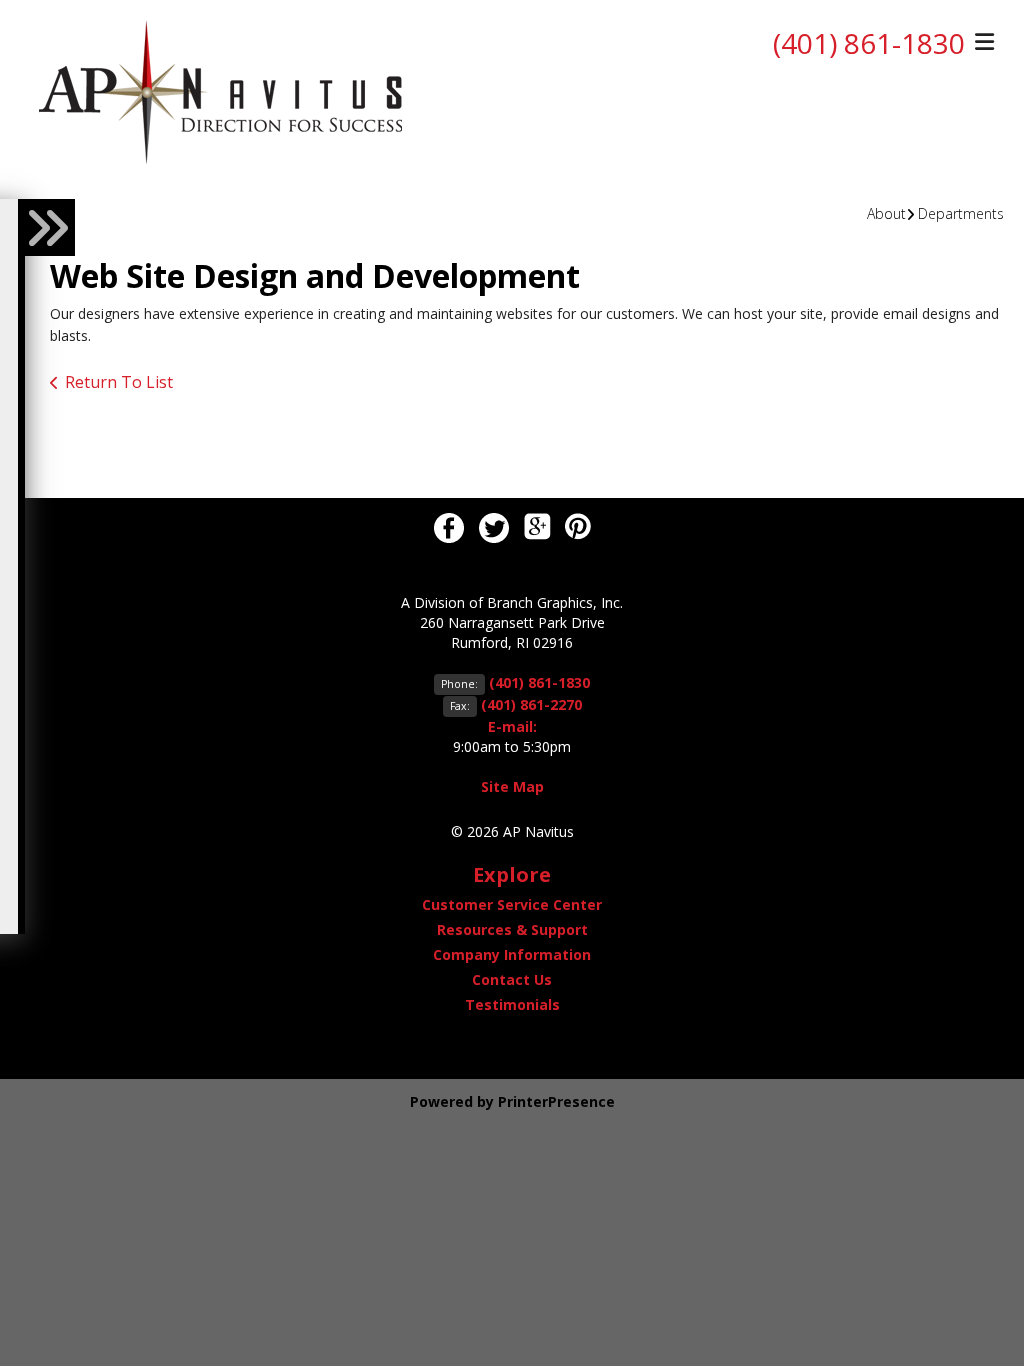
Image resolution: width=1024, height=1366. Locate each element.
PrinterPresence (556, 1101)
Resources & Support (512, 929)
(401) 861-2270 (531, 704)
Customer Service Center (512, 904)
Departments (961, 213)
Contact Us (512, 979)
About (886, 213)
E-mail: (512, 726)
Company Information (512, 954)
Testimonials (512, 1004)
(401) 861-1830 (869, 43)
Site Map (512, 786)
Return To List (119, 382)
